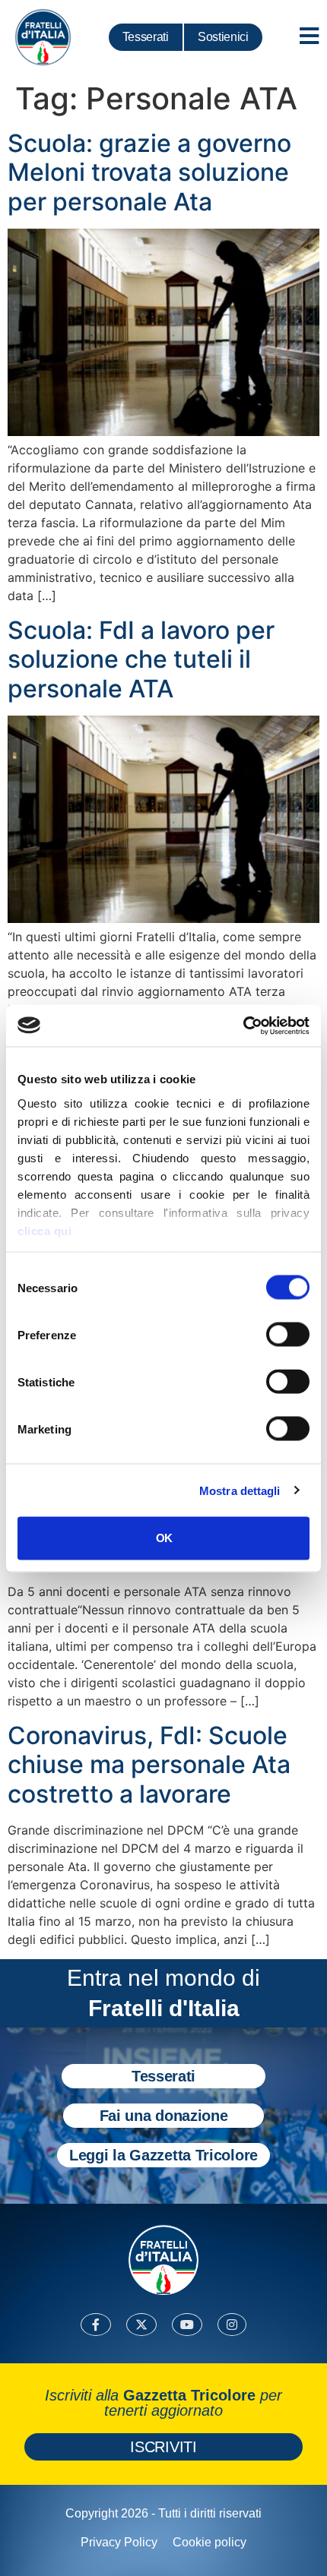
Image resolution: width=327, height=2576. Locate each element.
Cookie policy (210, 2542)
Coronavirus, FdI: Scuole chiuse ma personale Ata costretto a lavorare (149, 1765)
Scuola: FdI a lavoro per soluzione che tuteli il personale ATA (141, 659)
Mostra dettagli (240, 1490)
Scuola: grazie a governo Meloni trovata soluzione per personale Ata (149, 172)
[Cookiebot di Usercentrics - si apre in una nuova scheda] (243, 1026)
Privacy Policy (119, 2542)
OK (164, 1538)
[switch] (288, 1335)
